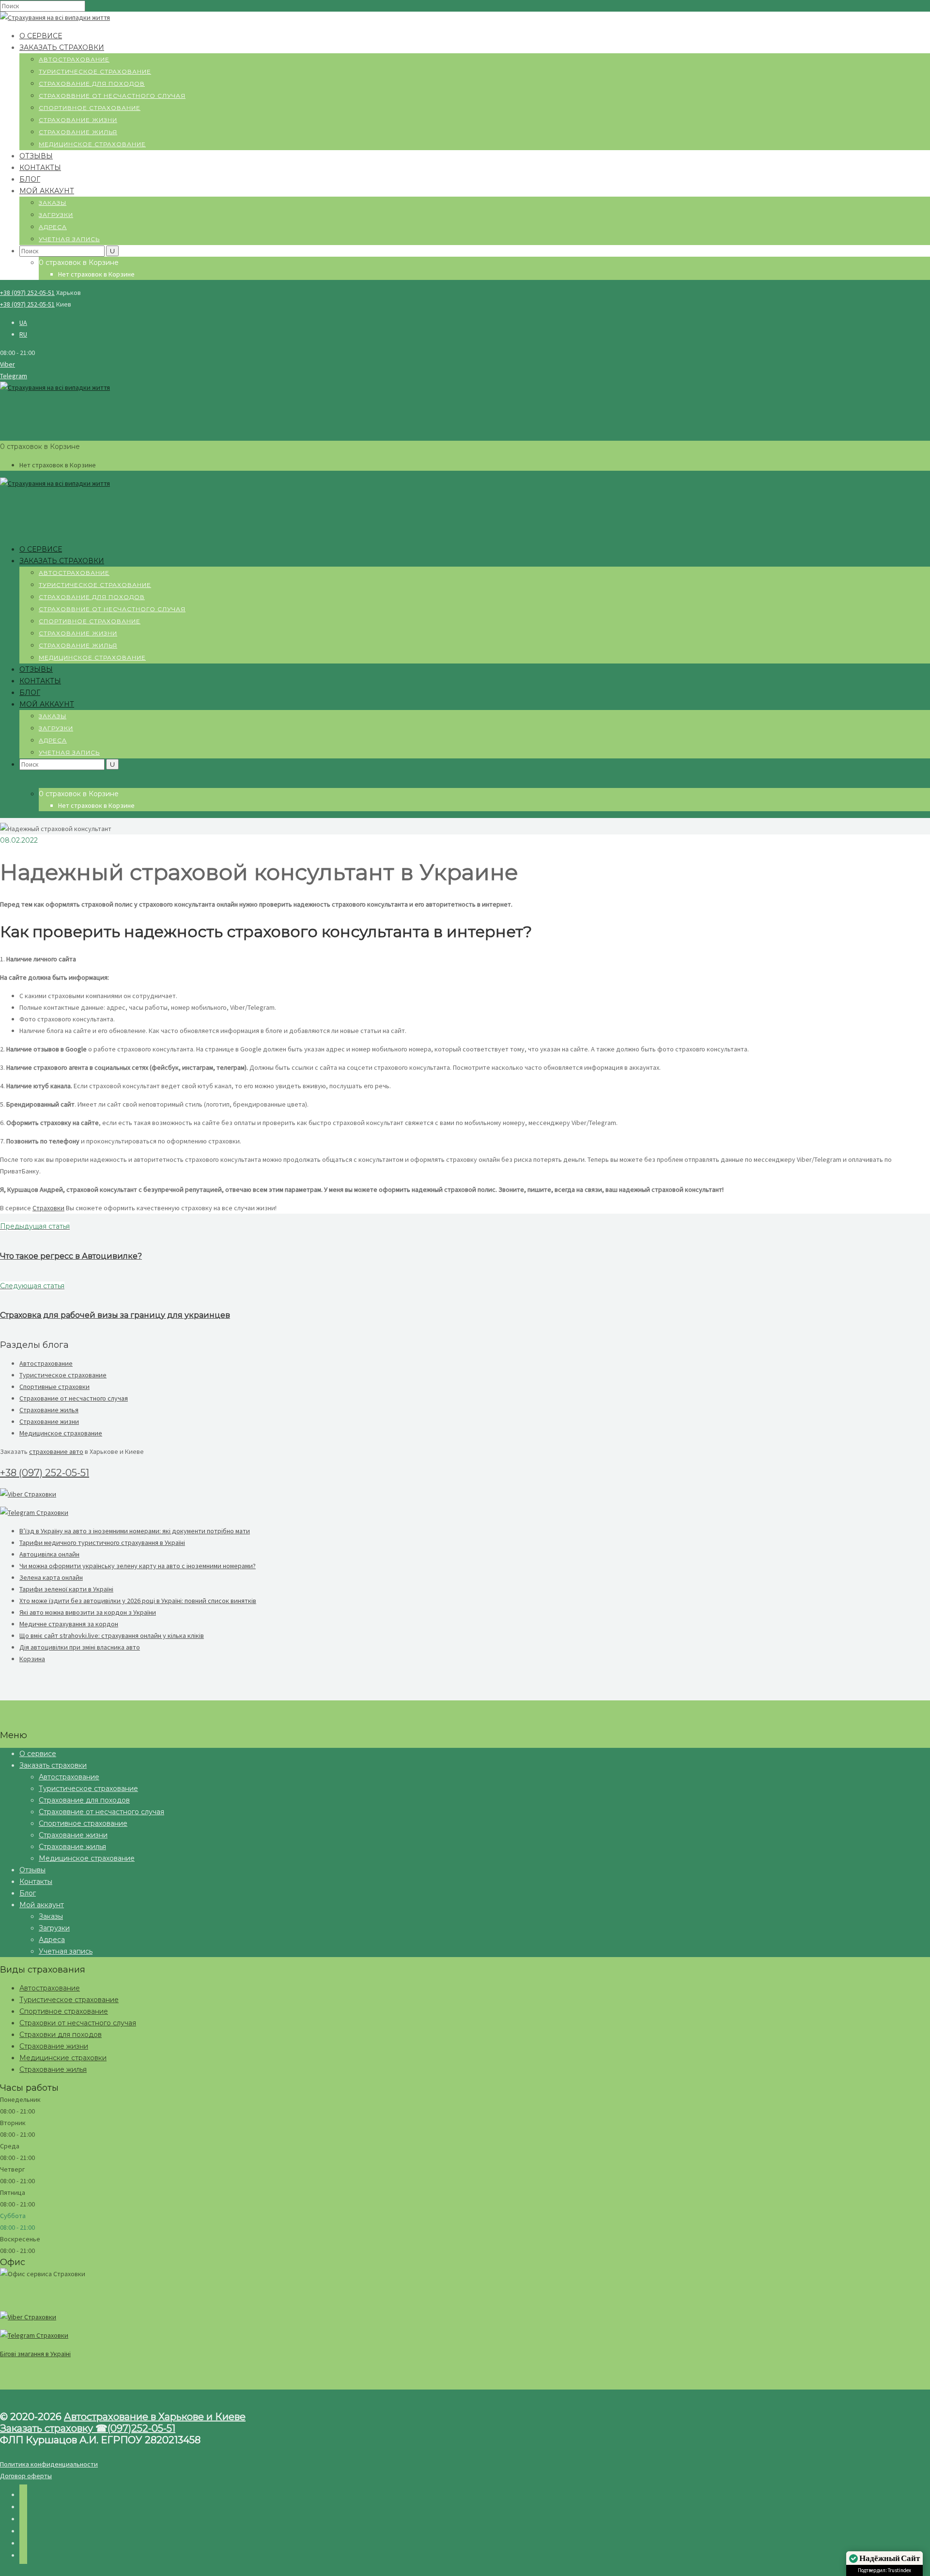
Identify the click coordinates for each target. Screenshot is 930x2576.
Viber (8, 364)
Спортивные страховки (54, 1387)
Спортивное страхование (90, 108)
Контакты (40, 168)
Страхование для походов (92, 84)
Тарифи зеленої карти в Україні (66, 1589)
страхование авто (56, 1451)
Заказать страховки (62, 47)
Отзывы (36, 156)
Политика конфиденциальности (49, 2464)
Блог (30, 179)
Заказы (53, 203)
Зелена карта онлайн (51, 1577)
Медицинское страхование (92, 144)
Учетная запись (69, 239)
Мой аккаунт (47, 191)
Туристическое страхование (95, 71)
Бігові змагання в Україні (35, 2354)
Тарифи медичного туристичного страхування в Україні (102, 1543)
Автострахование (74, 59)
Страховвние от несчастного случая (112, 96)
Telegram (14, 376)
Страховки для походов (61, 2035)
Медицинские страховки (63, 2058)
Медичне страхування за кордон (69, 1624)
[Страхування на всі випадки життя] (55, 17)
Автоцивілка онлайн (49, 1554)
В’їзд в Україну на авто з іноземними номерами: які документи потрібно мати (135, 1531)
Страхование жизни (78, 120)
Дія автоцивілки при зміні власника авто (80, 1647)
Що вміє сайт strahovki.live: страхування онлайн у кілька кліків (112, 1635)
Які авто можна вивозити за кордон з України (88, 1612)
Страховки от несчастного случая (78, 2023)
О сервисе (41, 36)
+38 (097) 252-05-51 (27, 293)
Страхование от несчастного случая (74, 1398)
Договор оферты (26, 2476)
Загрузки (56, 215)
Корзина (32, 1659)
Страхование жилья (78, 132)
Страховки (48, 1208)
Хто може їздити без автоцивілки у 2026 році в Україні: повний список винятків (138, 1601)
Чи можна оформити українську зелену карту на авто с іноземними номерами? (138, 1566)
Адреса (53, 227)
